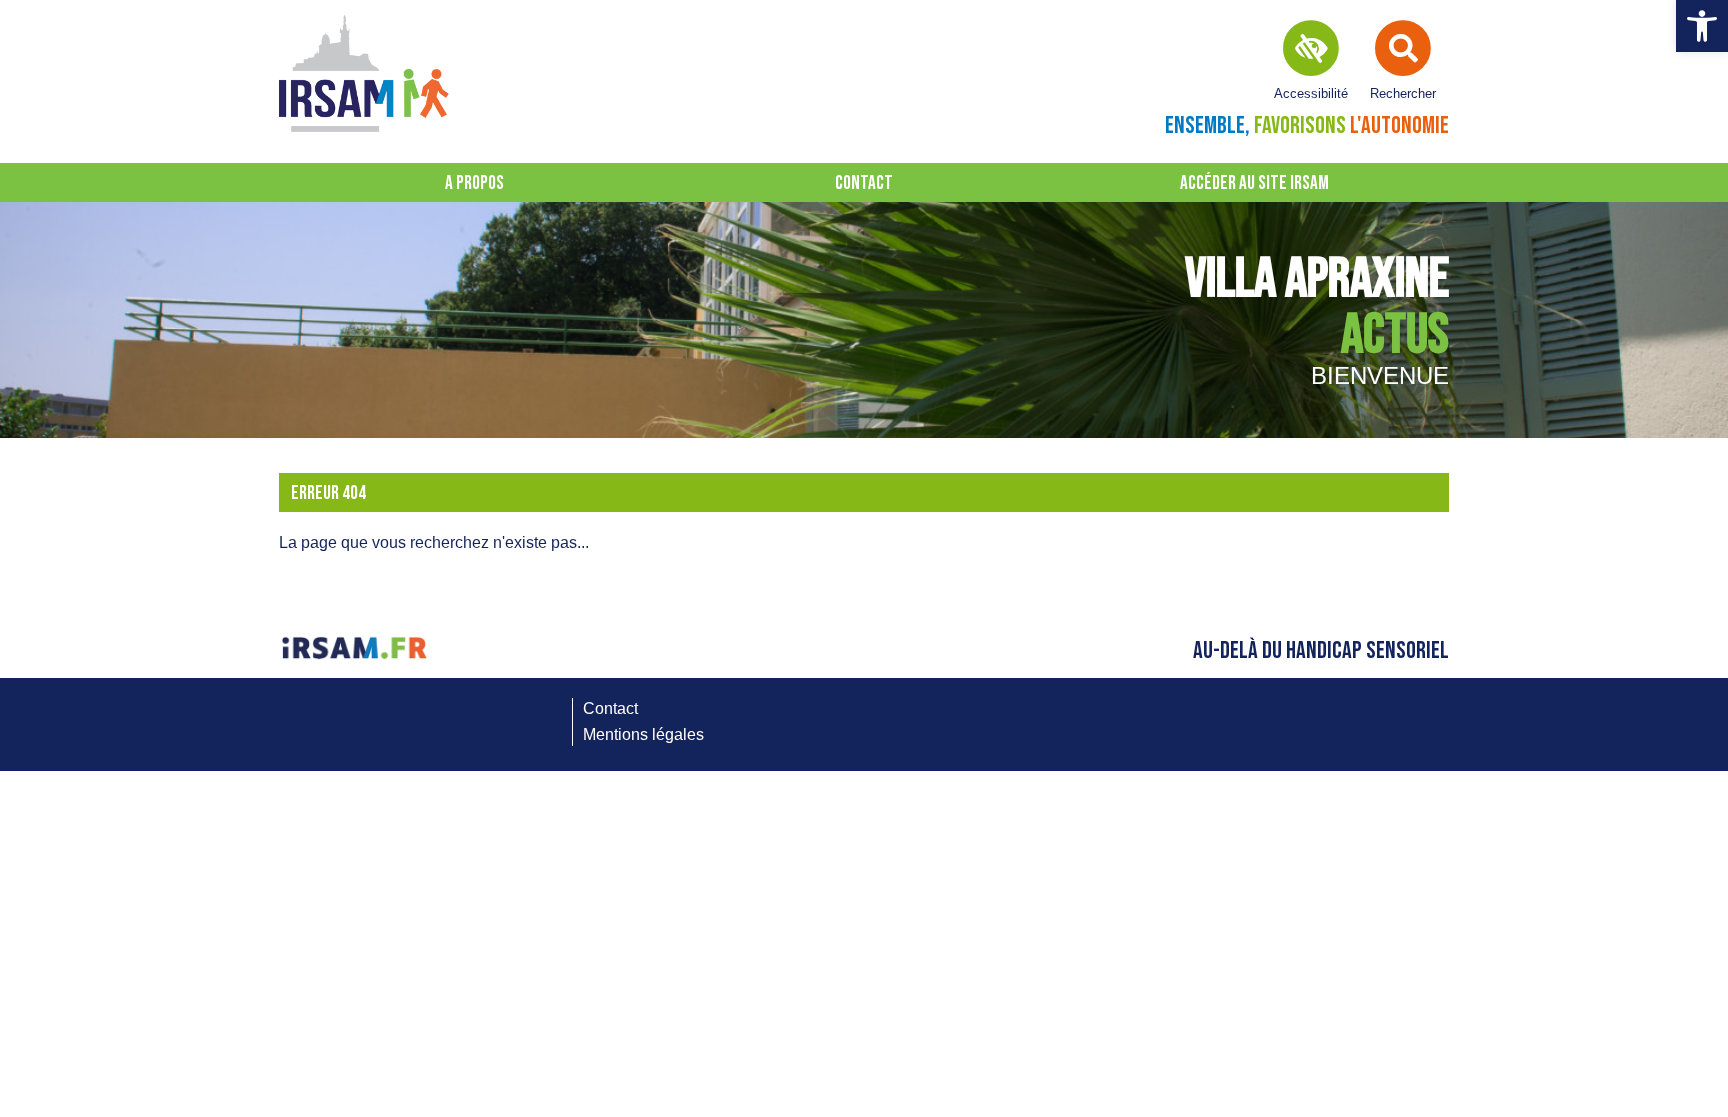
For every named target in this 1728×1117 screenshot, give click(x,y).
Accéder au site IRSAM (1254, 183)
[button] (1702, 26)
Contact (864, 183)
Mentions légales (643, 734)
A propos (474, 183)
